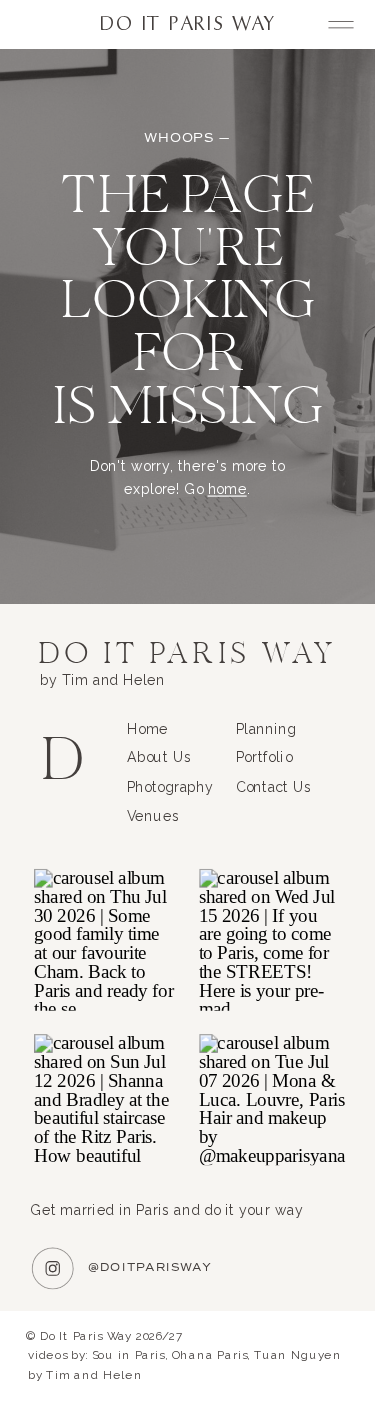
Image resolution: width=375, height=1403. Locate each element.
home (227, 490)
